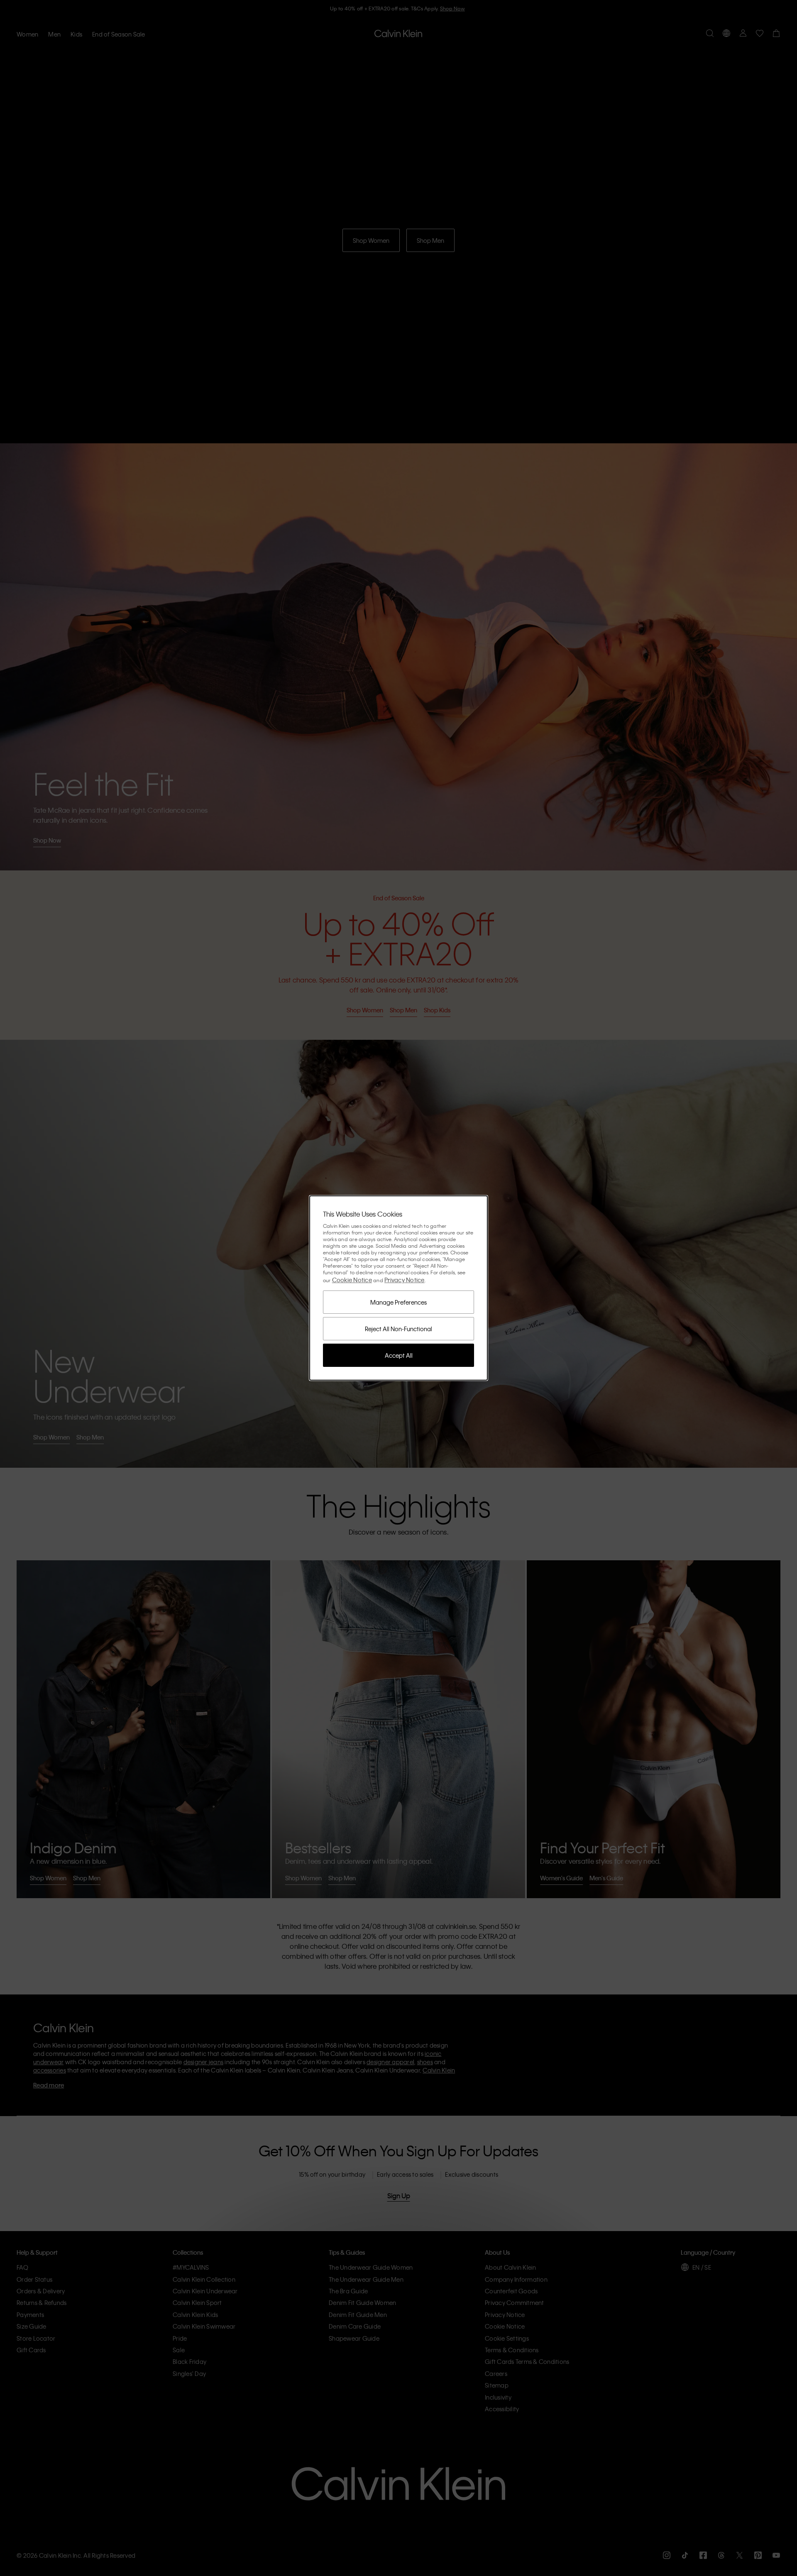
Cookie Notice (352, 1280)
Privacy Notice (405, 1280)
